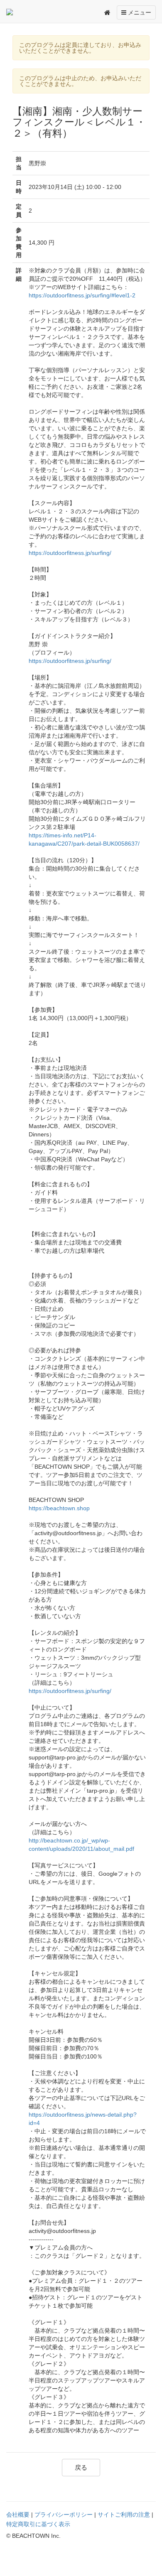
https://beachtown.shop (59, 1508)
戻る (81, 2467)
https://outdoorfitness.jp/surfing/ (70, 553)
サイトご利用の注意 (124, 2515)
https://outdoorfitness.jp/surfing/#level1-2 (82, 295)
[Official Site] (25, 12)
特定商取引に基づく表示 (38, 2524)
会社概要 (18, 2515)
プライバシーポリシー (64, 2515)
